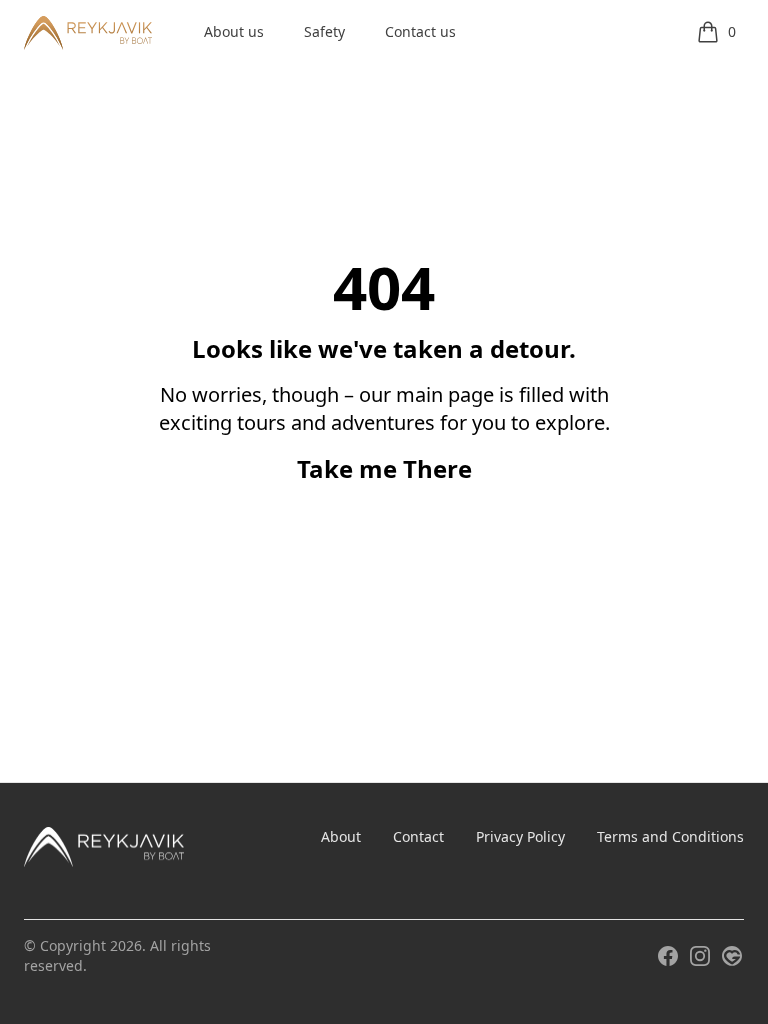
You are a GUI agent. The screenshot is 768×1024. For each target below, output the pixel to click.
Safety (324, 31)
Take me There (384, 469)
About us (234, 31)
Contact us (420, 31)
